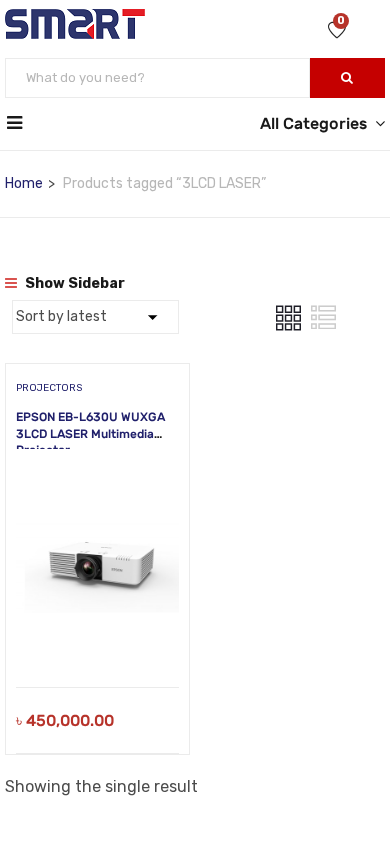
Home (24, 183)
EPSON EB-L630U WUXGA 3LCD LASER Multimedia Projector (90, 434)
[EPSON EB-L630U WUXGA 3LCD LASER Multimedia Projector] (97, 481)
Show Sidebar (73, 283)
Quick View (97, 636)
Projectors (49, 388)
